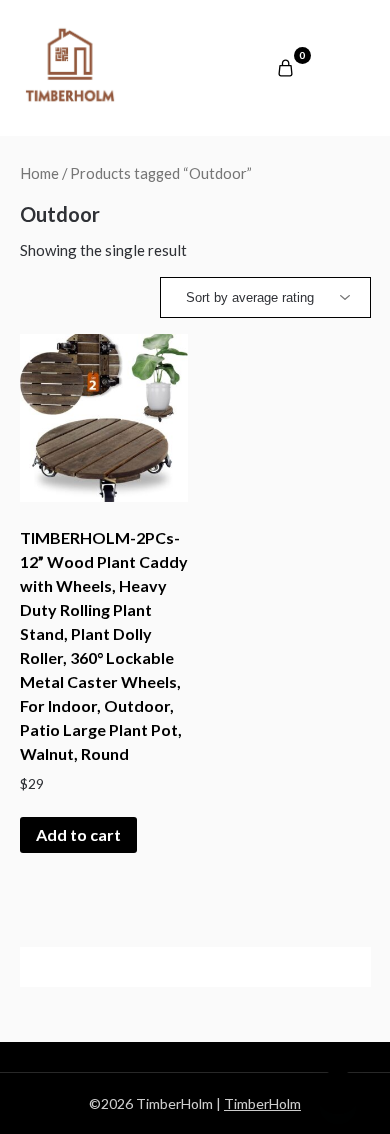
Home (39, 173)
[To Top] (338, 1092)
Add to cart (78, 834)
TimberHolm (262, 1103)
